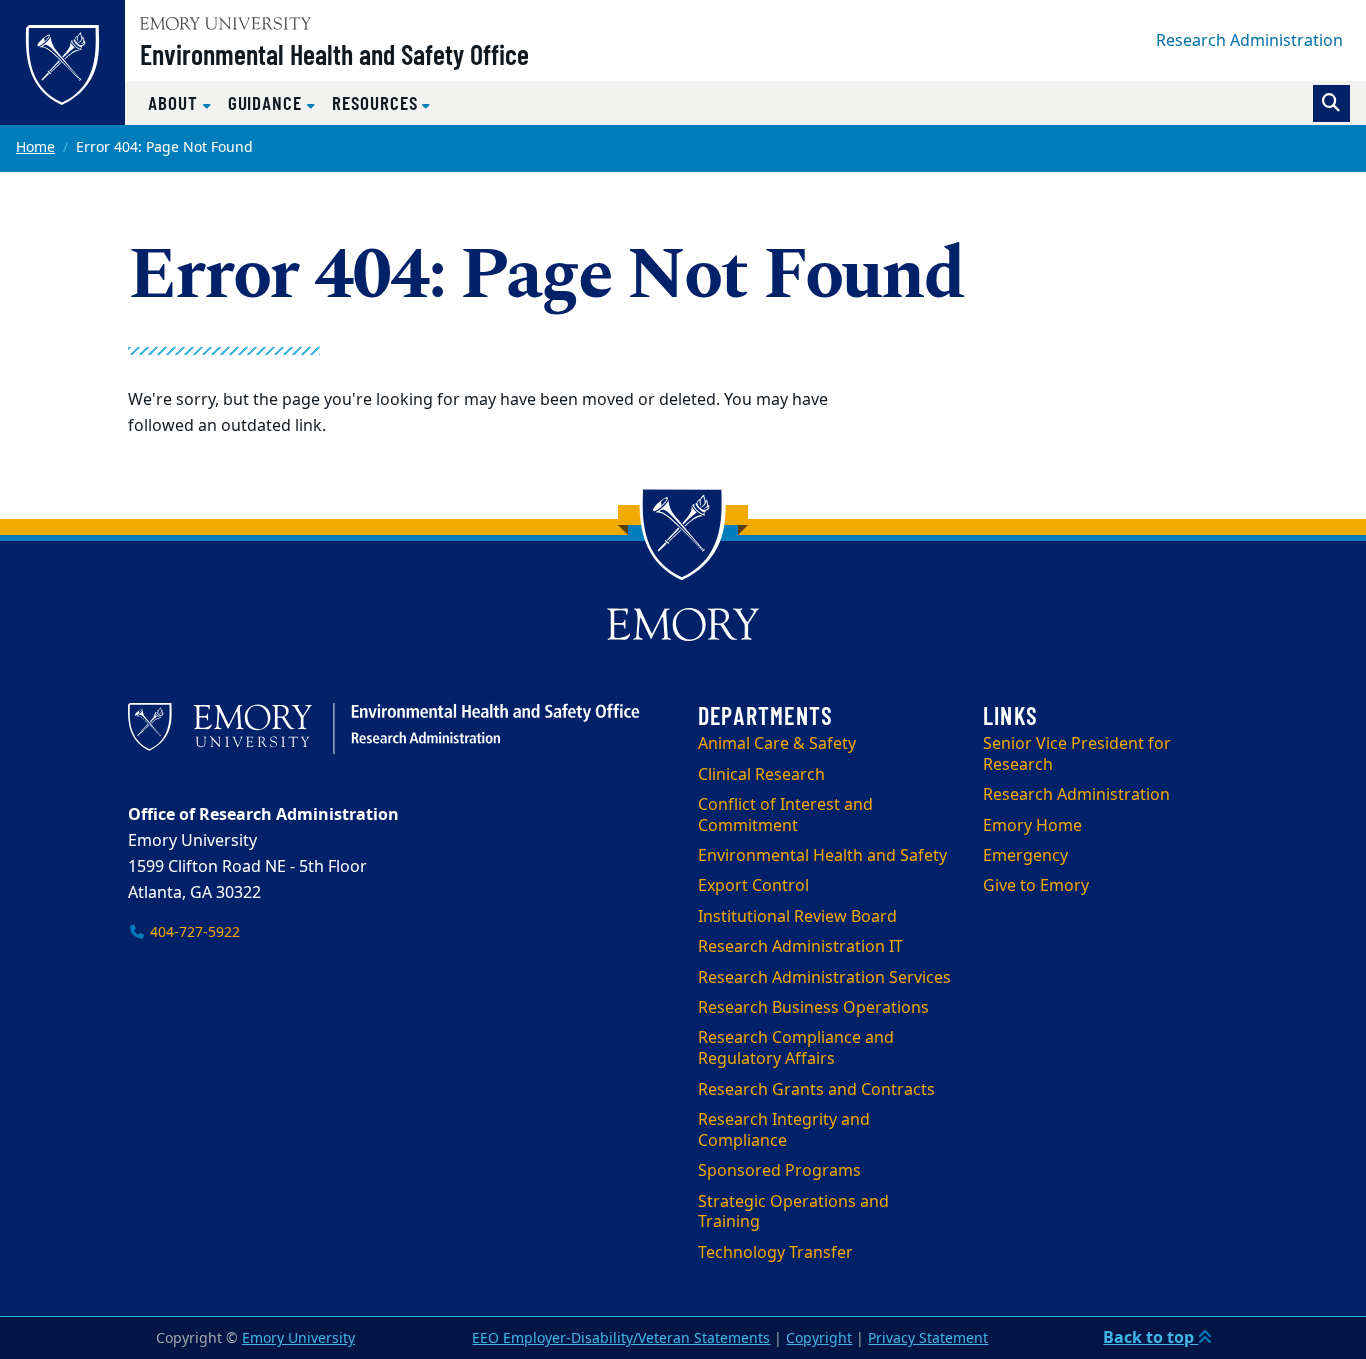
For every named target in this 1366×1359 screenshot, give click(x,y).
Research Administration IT (800, 947)
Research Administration (1249, 41)
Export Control (753, 886)
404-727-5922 (193, 932)
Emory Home (1032, 826)
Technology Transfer (775, 1253)
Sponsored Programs (779, 1171)
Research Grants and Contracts (816, 1090)
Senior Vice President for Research (1077, 754)
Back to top (1150, 1338)
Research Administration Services (824, 978)
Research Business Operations (813, 1008)
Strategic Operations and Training (793, 1212)
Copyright (819, 1338)
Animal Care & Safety (777, 744)
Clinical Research (761, 775)
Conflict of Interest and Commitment (785, 815)
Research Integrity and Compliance (784, 1130)
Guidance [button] (267, 102)
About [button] (175, 102)
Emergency (1025, 856)
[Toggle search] (1331, 103)
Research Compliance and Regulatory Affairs (796, 1048)
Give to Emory (1036, 886)
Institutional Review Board (797, 917)
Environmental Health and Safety (822, 856)
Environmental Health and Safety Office (334, 54)
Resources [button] (377, 102)
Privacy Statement (928, 1338)
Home (35, 147)
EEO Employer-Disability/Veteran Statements (621, 1338)
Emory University (298, 1338)
